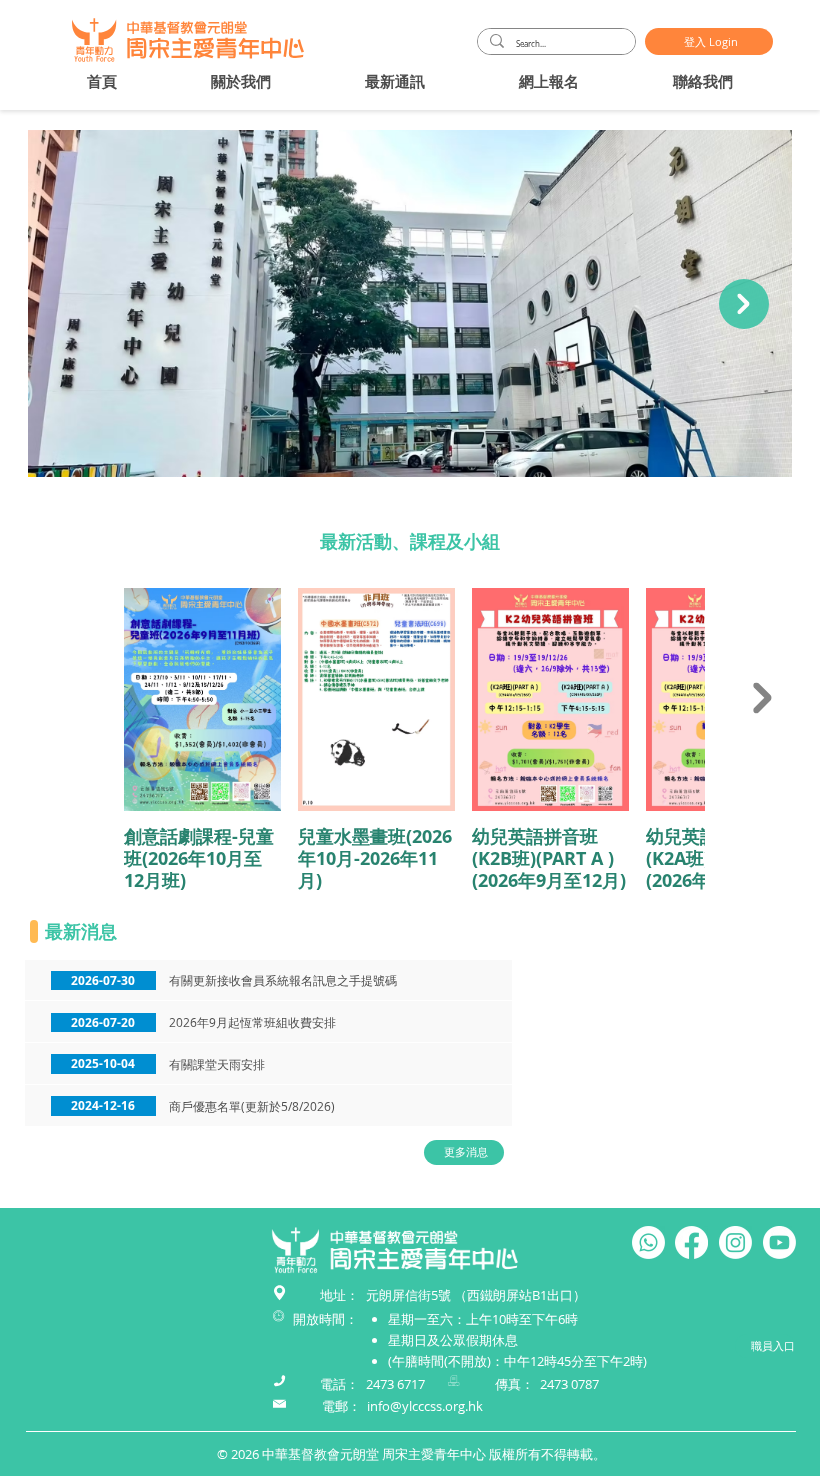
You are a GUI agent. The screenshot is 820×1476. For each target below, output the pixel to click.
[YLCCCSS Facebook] (691, 1242)
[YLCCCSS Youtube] (779, 1242)
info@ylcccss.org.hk (425, 1406)
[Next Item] (744, 304)
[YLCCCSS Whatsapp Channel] (648, 1242)
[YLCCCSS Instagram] (735, 1242)
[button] (241, 81)
